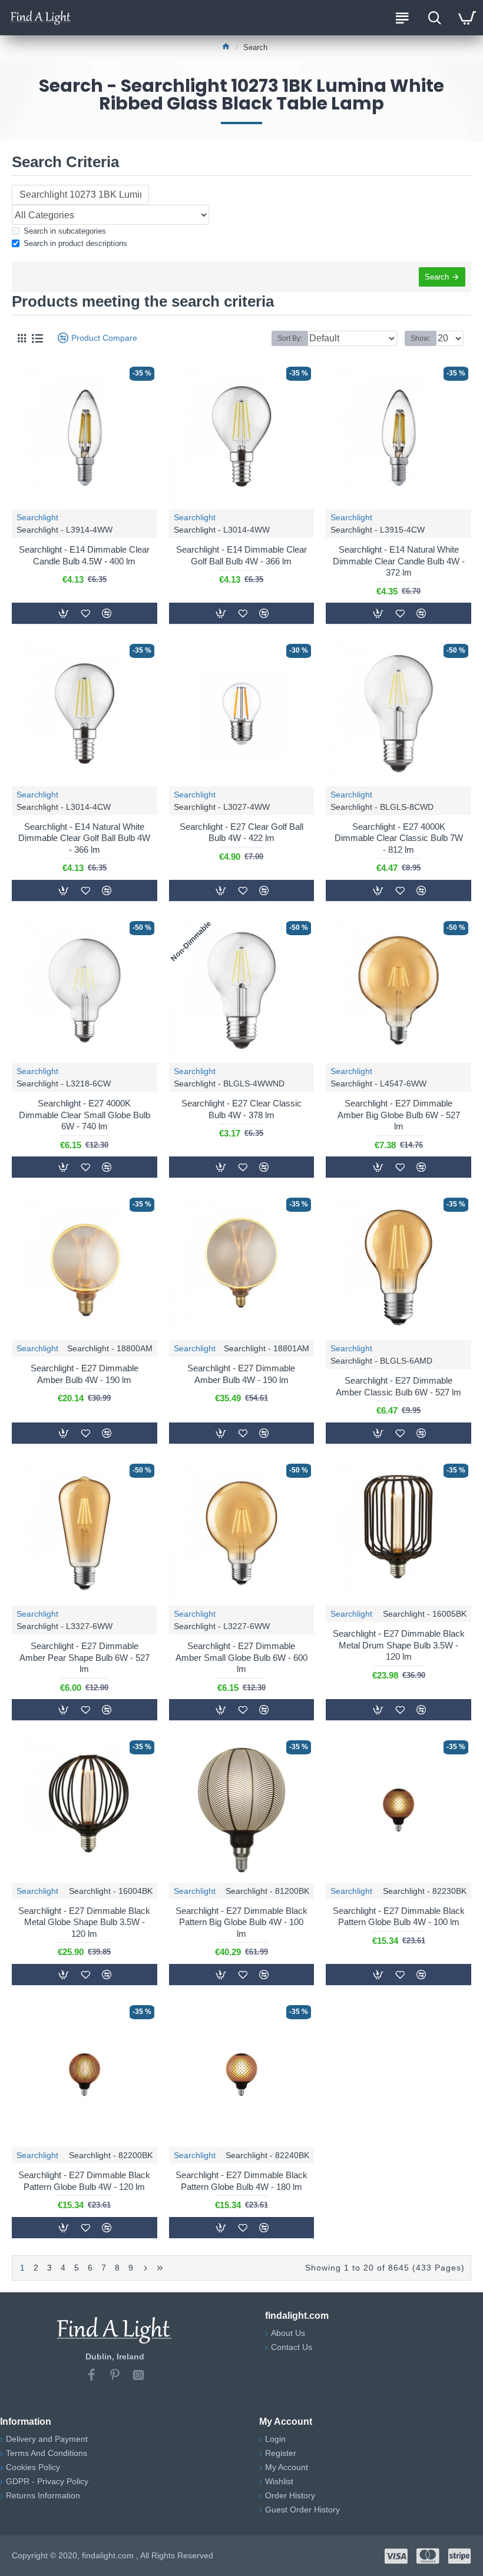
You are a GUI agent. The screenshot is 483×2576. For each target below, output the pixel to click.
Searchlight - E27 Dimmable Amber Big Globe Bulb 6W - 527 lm (399, 1115)
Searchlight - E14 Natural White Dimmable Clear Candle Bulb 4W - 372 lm (399, 561)
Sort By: (290, 338)
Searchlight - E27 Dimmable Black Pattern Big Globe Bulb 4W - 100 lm (241, 1922)
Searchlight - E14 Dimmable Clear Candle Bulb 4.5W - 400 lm (84, 555)
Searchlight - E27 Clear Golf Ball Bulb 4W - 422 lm (241, 832)
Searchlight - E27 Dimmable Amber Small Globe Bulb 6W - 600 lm (241, 1657)
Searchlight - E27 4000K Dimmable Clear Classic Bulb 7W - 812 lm (399, 838)
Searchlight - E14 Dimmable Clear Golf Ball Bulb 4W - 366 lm (241, 555)
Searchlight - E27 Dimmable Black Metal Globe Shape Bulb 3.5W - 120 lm (84, 1922)
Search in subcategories (65, 231)
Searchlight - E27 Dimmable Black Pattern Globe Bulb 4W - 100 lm (399, 1917)
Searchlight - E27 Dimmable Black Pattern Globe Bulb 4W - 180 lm (241, 2181)
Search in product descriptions (75, 243)
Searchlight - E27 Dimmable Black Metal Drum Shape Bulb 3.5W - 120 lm (399, 1645)
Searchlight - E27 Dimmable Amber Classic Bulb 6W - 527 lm (398, 1386)
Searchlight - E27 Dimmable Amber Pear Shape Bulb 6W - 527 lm (85, 1657)
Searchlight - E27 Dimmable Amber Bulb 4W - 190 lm (85, 1374)
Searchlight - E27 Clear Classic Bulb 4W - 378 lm (241, 1109)
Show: (421, 338)
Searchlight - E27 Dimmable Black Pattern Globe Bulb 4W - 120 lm (84, 2181)
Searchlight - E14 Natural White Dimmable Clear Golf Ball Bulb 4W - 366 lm (84, 838)
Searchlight (37, 517)
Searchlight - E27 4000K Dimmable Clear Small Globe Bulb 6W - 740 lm (85, 1115)
